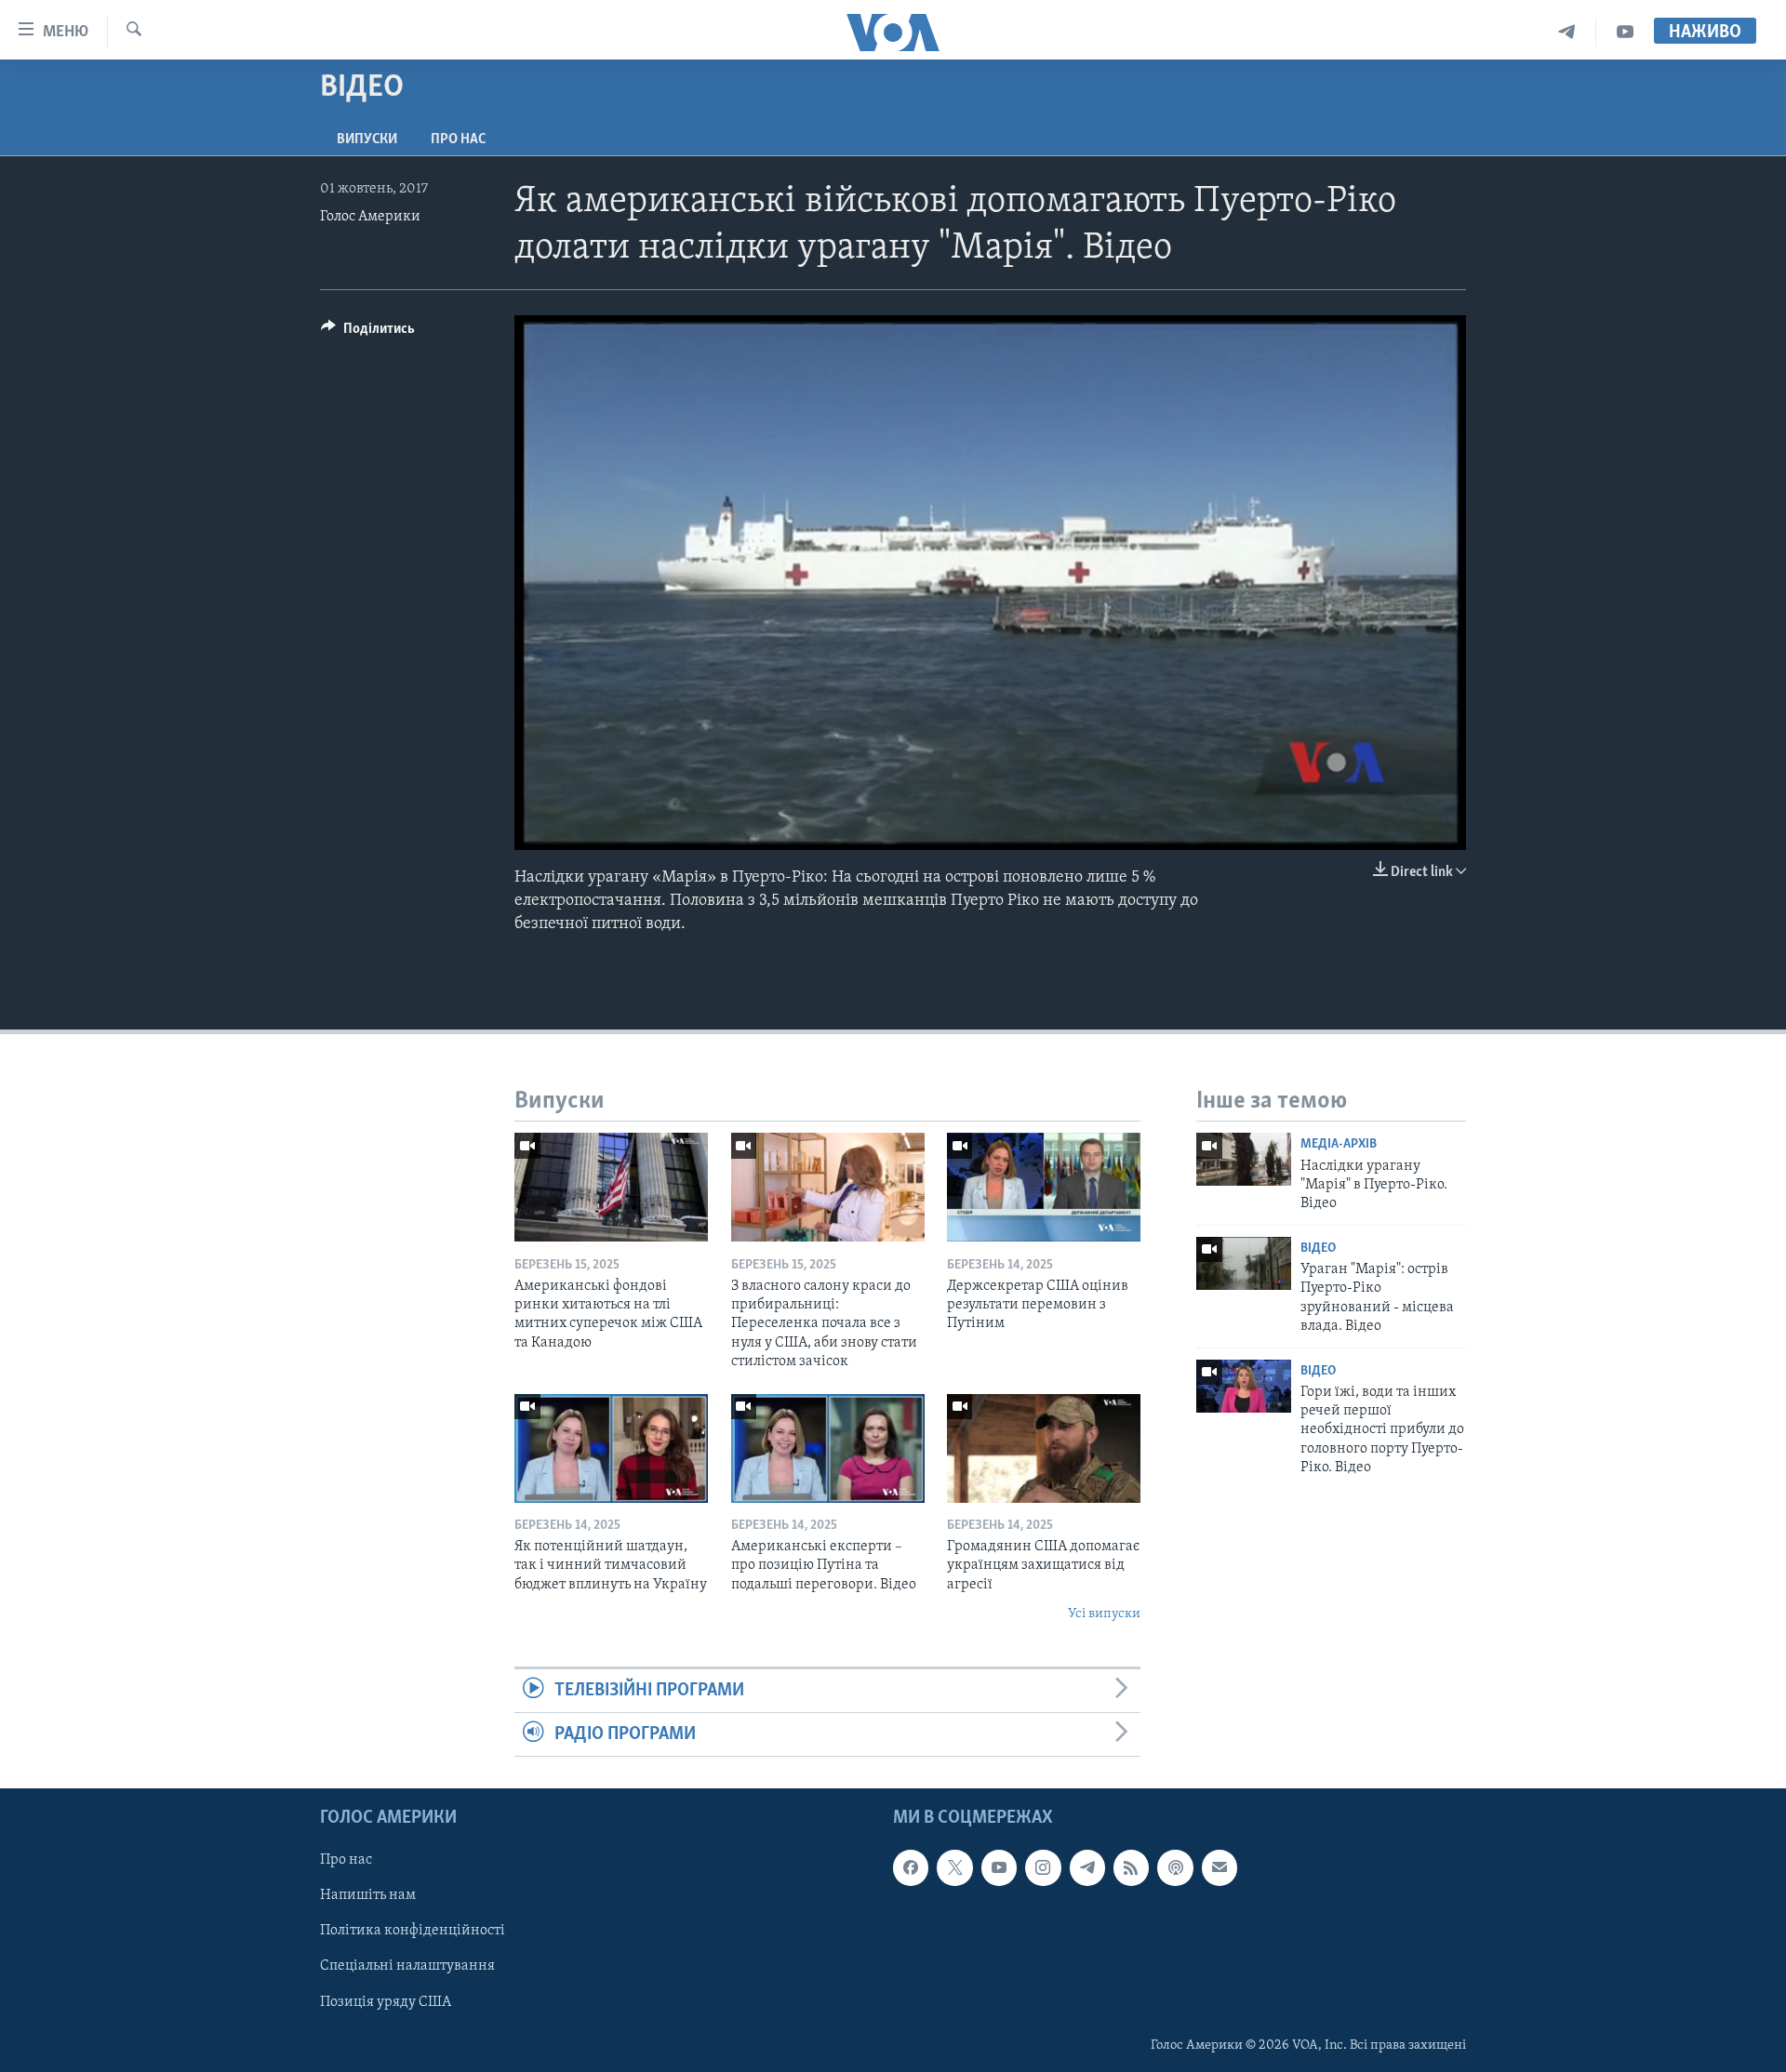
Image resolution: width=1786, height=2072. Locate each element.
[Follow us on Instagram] (1043, 1868)
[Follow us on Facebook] (911, 1868)
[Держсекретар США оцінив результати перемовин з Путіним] (1044, 1187)
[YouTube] (1625, 32)
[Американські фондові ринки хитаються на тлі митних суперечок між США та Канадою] (611, 1187)
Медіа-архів (1339, 1144)
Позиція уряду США (386, 2002)
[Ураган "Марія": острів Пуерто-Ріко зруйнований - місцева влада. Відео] (1244, 1263)
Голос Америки (370, 217)
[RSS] (1131, 1868)
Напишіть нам (368, 1896)
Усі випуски (1104, 1614)
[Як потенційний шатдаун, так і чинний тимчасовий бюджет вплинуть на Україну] (611, 1448)
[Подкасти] (1175, 1868)
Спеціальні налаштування (407, 1967)
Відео (1318, 1249)
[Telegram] (1567, 32)
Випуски (367, 139)
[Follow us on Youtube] (999, 1868)
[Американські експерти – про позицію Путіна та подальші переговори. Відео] (828, 1448)
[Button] (368, 333)
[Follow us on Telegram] (1087, 1868)
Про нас (458, 139)
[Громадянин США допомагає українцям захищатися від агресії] (1044, 1448)
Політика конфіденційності (413, 1932)
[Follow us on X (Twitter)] (954, 1868)
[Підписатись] (1220, 1868)
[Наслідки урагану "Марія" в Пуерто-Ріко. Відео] (1244, 1159)
